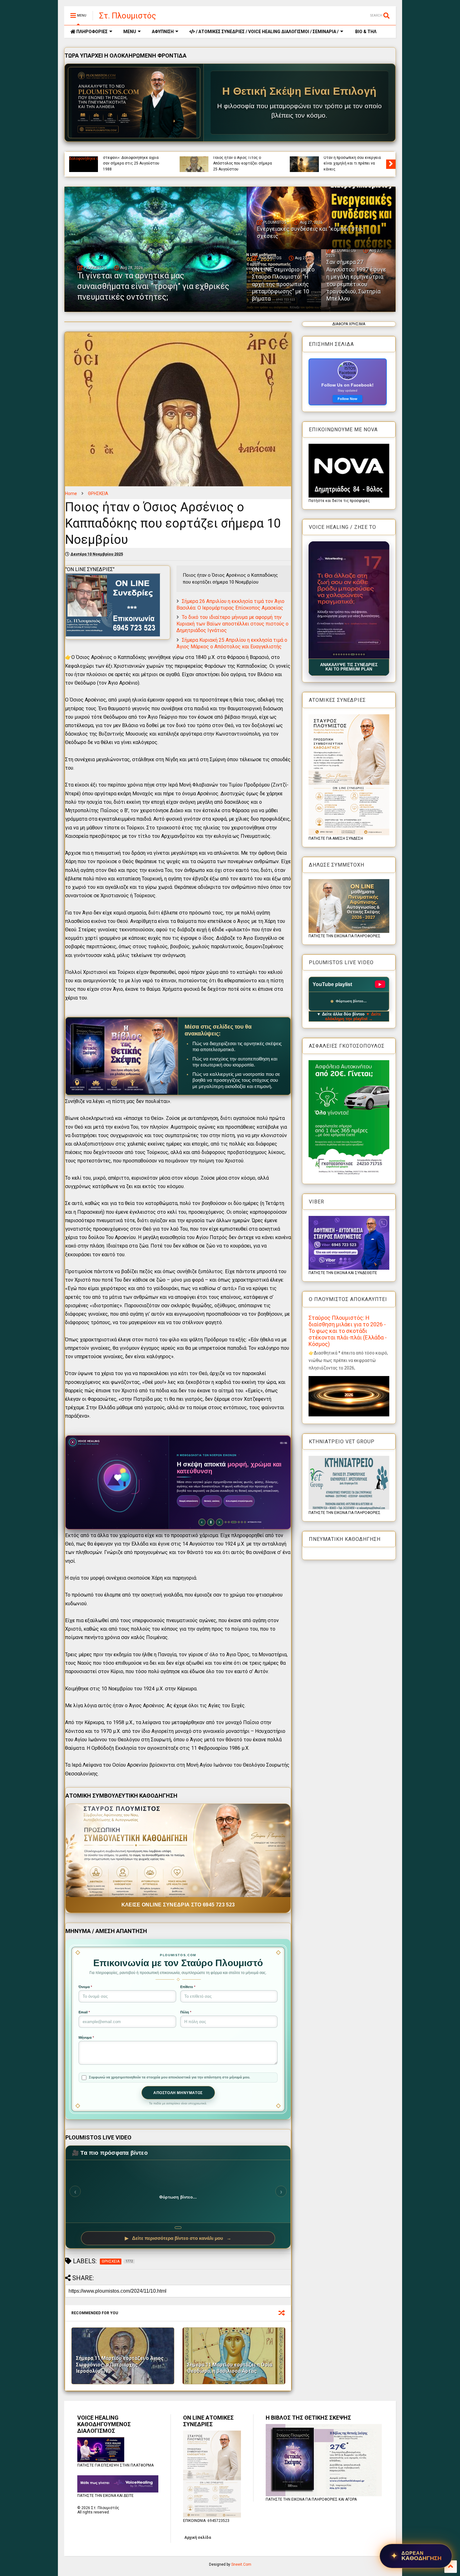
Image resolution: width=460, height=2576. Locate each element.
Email (84, 2012)
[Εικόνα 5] (344, 654)
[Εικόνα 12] (364, 654)
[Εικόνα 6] (346, 654)
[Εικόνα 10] (356, 654)
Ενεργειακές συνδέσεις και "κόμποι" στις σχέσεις (348, 166)
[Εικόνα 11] (360, 654)
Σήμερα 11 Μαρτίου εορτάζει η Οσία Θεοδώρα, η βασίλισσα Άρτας (230, 2368)
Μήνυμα (86, 2037)
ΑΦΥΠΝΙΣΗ (163, 32)
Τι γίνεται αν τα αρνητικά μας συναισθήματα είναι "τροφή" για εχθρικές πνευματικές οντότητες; (244, 163)
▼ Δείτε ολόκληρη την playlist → (353, 1016)
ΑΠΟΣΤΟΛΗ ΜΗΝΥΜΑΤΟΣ (178, 2093)
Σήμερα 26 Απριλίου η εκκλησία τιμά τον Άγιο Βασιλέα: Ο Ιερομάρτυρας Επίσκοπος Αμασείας (230, 605)
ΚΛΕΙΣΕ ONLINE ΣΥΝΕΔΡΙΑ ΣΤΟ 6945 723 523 (178, 1905)
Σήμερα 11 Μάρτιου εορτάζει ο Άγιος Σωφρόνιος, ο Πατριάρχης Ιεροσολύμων (120, 2365)
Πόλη (186, 2012)
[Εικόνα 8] (351, 654)
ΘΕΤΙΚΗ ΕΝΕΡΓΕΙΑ (359, 158)
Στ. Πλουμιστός (128, 16)
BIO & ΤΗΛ (365, 32)
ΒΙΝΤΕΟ (154, 158)
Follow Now (348, 399)
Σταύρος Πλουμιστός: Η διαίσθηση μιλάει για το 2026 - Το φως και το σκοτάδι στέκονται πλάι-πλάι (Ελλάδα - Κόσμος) (348, 1331)
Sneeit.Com (241, 2564)
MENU (130, 32)
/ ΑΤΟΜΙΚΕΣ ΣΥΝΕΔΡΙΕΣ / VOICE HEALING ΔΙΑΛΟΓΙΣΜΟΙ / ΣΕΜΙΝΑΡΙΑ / (267, 32)
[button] (349, 600)
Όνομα (85, 1987)
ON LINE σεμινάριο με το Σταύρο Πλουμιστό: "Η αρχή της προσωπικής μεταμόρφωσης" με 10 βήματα (283, 284)
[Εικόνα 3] (339, 654)
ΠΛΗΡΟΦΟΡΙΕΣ (92, 32)
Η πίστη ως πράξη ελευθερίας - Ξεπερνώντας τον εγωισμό (130, 166)
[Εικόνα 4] (341, 654)
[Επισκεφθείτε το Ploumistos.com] (134, 103)
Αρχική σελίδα (198, 2538)
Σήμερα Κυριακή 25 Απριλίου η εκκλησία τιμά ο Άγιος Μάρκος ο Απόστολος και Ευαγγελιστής (232, 643)
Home (71, 493)
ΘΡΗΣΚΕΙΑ (98, 493)
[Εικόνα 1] (334, 654)
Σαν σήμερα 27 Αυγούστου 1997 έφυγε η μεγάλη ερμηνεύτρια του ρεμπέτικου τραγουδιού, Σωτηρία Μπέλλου (356, 280)
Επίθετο (188, 1987)
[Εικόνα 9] (354, 654)
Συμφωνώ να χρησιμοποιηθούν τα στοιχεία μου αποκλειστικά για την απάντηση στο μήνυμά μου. (169, 2077)
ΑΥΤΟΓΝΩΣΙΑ (114, 158)
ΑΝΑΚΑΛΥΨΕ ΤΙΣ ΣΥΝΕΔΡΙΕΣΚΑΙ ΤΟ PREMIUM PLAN (349, 667)
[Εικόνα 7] (349, 654)
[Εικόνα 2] (336, 654)
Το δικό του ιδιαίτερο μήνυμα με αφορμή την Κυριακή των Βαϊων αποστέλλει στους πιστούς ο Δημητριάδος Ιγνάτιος (233, 624)
